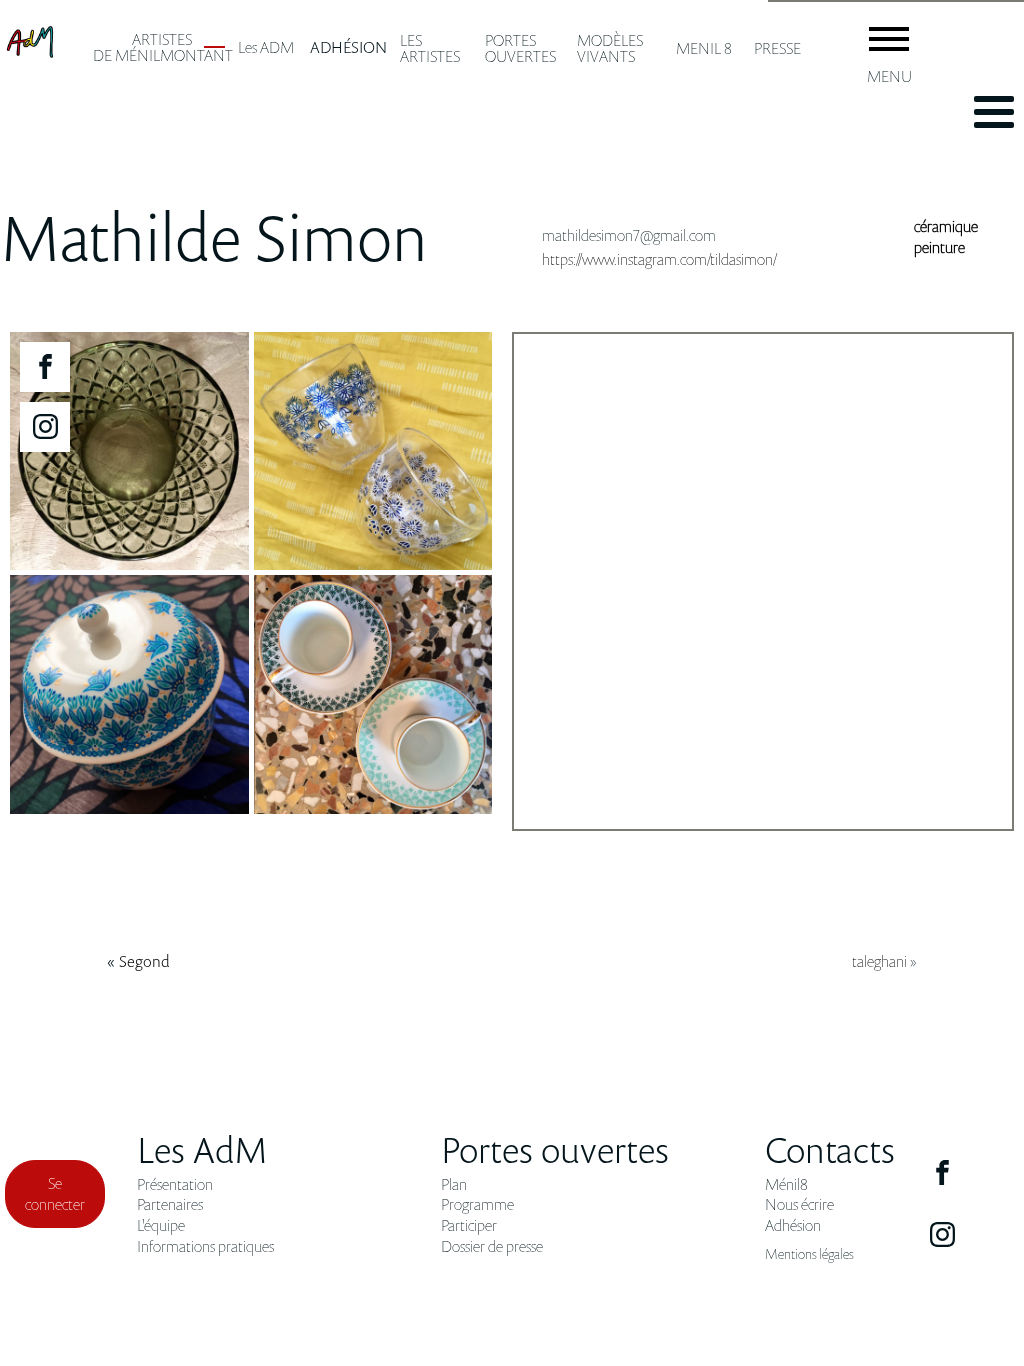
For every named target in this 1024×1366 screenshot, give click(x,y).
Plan (454, 1184)
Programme (477, 1204)
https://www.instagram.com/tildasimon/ (659, 259)
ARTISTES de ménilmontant (163, 47)
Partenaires (170, 1204)
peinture (939, 247)
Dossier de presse (492, 1246)
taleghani (879, 961)
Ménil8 (786, 1184)
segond (144, 961)
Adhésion (793, 1225)
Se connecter (55, 1193)
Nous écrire (799, 1204)
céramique (946, 226)
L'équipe (161, 1225)
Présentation (175, 1184)
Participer (469, 1225)
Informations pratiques (205, 1246)
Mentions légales (809, 1253)
